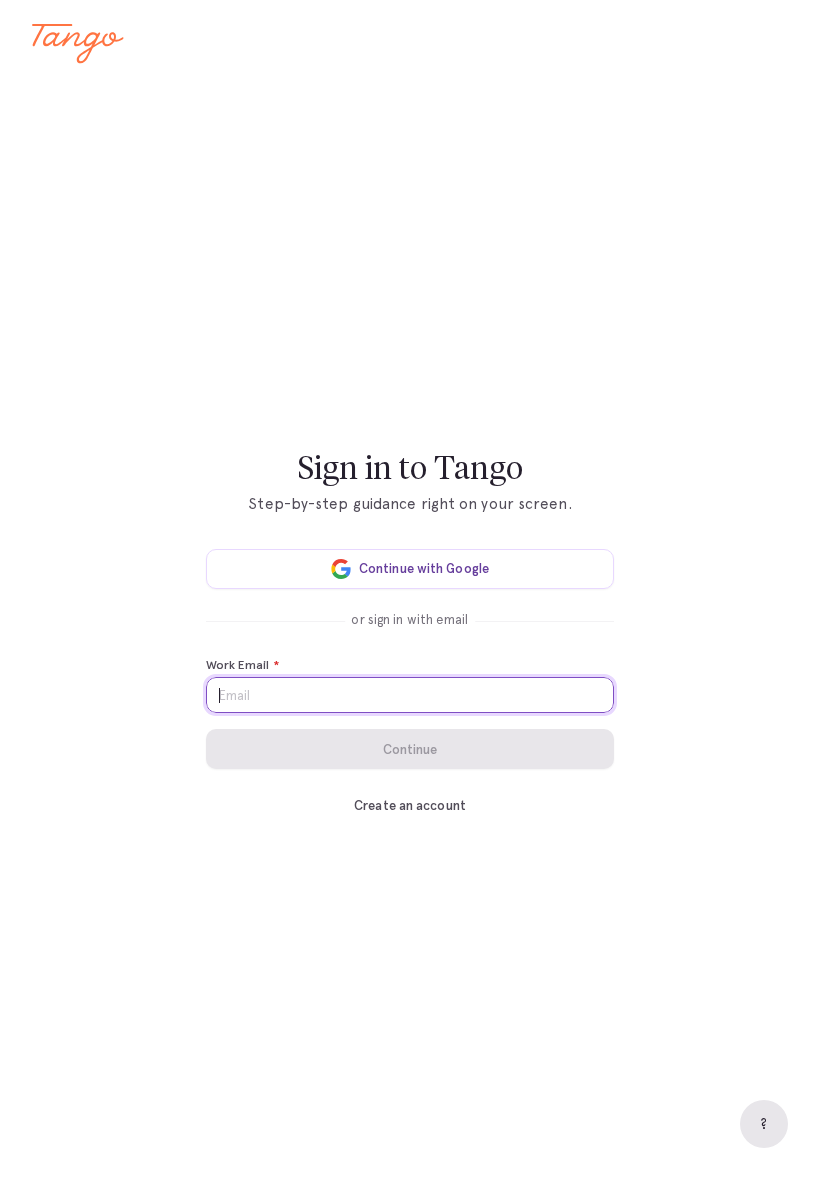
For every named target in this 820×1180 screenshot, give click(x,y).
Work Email (242, 665)
